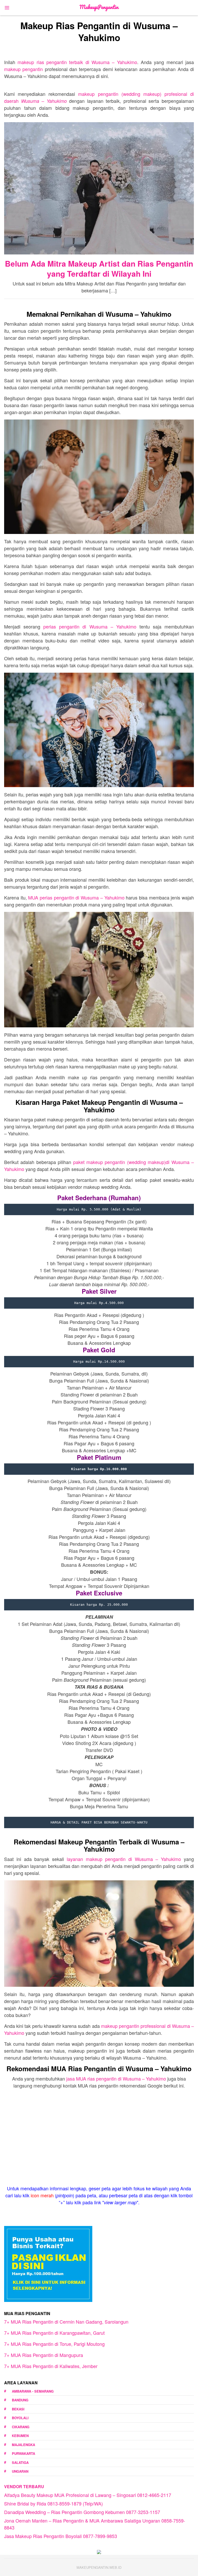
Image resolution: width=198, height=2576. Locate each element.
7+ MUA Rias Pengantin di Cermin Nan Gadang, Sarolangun (66, 2322)
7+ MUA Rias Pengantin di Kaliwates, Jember (51, 2366)
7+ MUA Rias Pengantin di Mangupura (44, 2355)
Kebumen (20, 2436)
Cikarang (21, 2427)
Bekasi (18, 2409)
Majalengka (23, 2445)
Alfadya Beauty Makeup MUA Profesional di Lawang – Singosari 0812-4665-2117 (88, 2495)
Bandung (20, 2400)
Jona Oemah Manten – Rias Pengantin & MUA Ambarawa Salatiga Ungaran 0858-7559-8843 (95, 2524)
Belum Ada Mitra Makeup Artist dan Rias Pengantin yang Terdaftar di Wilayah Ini (99, 268)
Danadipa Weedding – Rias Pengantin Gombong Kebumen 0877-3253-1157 (82, 2512)
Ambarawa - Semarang (33, 2391)
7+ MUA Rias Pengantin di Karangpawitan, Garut (54, 2333)
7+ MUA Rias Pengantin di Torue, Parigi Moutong (54, 2344)
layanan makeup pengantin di (124, 1859)
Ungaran (20, 2471)
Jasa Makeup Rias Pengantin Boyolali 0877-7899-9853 (61, 2536)
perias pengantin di (90, 626)
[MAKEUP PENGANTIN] (99, 7)
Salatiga (20, 2462)
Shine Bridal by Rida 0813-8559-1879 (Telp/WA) (53, 2503)
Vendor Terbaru (24, 2486)
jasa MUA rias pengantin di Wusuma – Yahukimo (116, 2078)
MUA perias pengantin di (76, 897)
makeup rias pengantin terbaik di (77, 62)
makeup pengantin (23, 69)
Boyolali (20, 2418)
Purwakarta (23, 2453)
